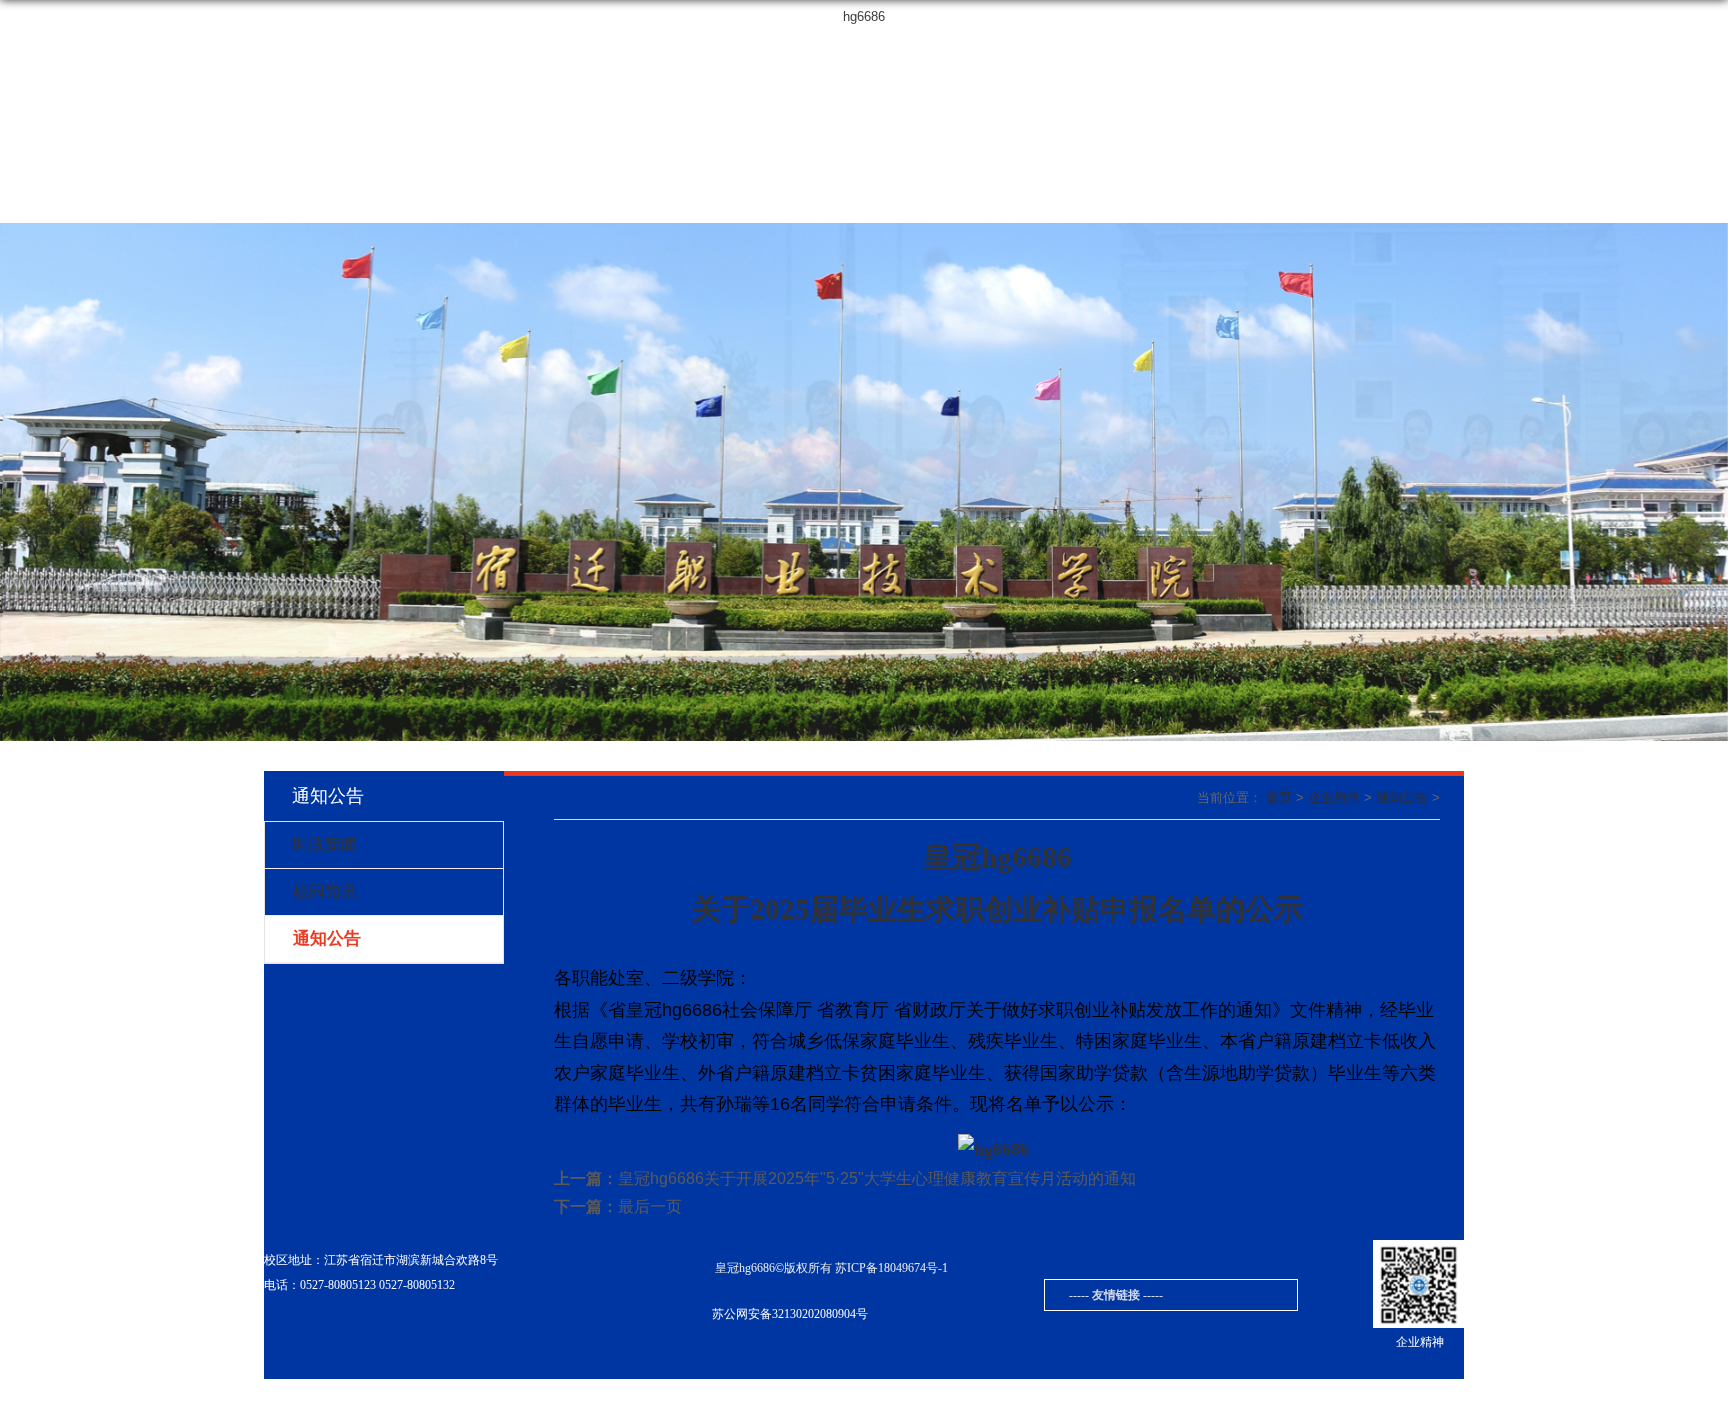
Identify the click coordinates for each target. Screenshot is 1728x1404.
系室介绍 (832, 198)
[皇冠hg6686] (446, 73)
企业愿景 (626, 198)
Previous (19, 484)
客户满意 (1287, 198)
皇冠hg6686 (1423, 49)
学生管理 (1062, 198)
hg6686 (864, 16)
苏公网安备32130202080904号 (790, 1314)
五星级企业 (1399, 198)
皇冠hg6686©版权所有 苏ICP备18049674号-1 (831, 1268)
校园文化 (523, 198)
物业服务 (420, 198)
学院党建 (729, 198)
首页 (315, 198)
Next (1709, 484)
